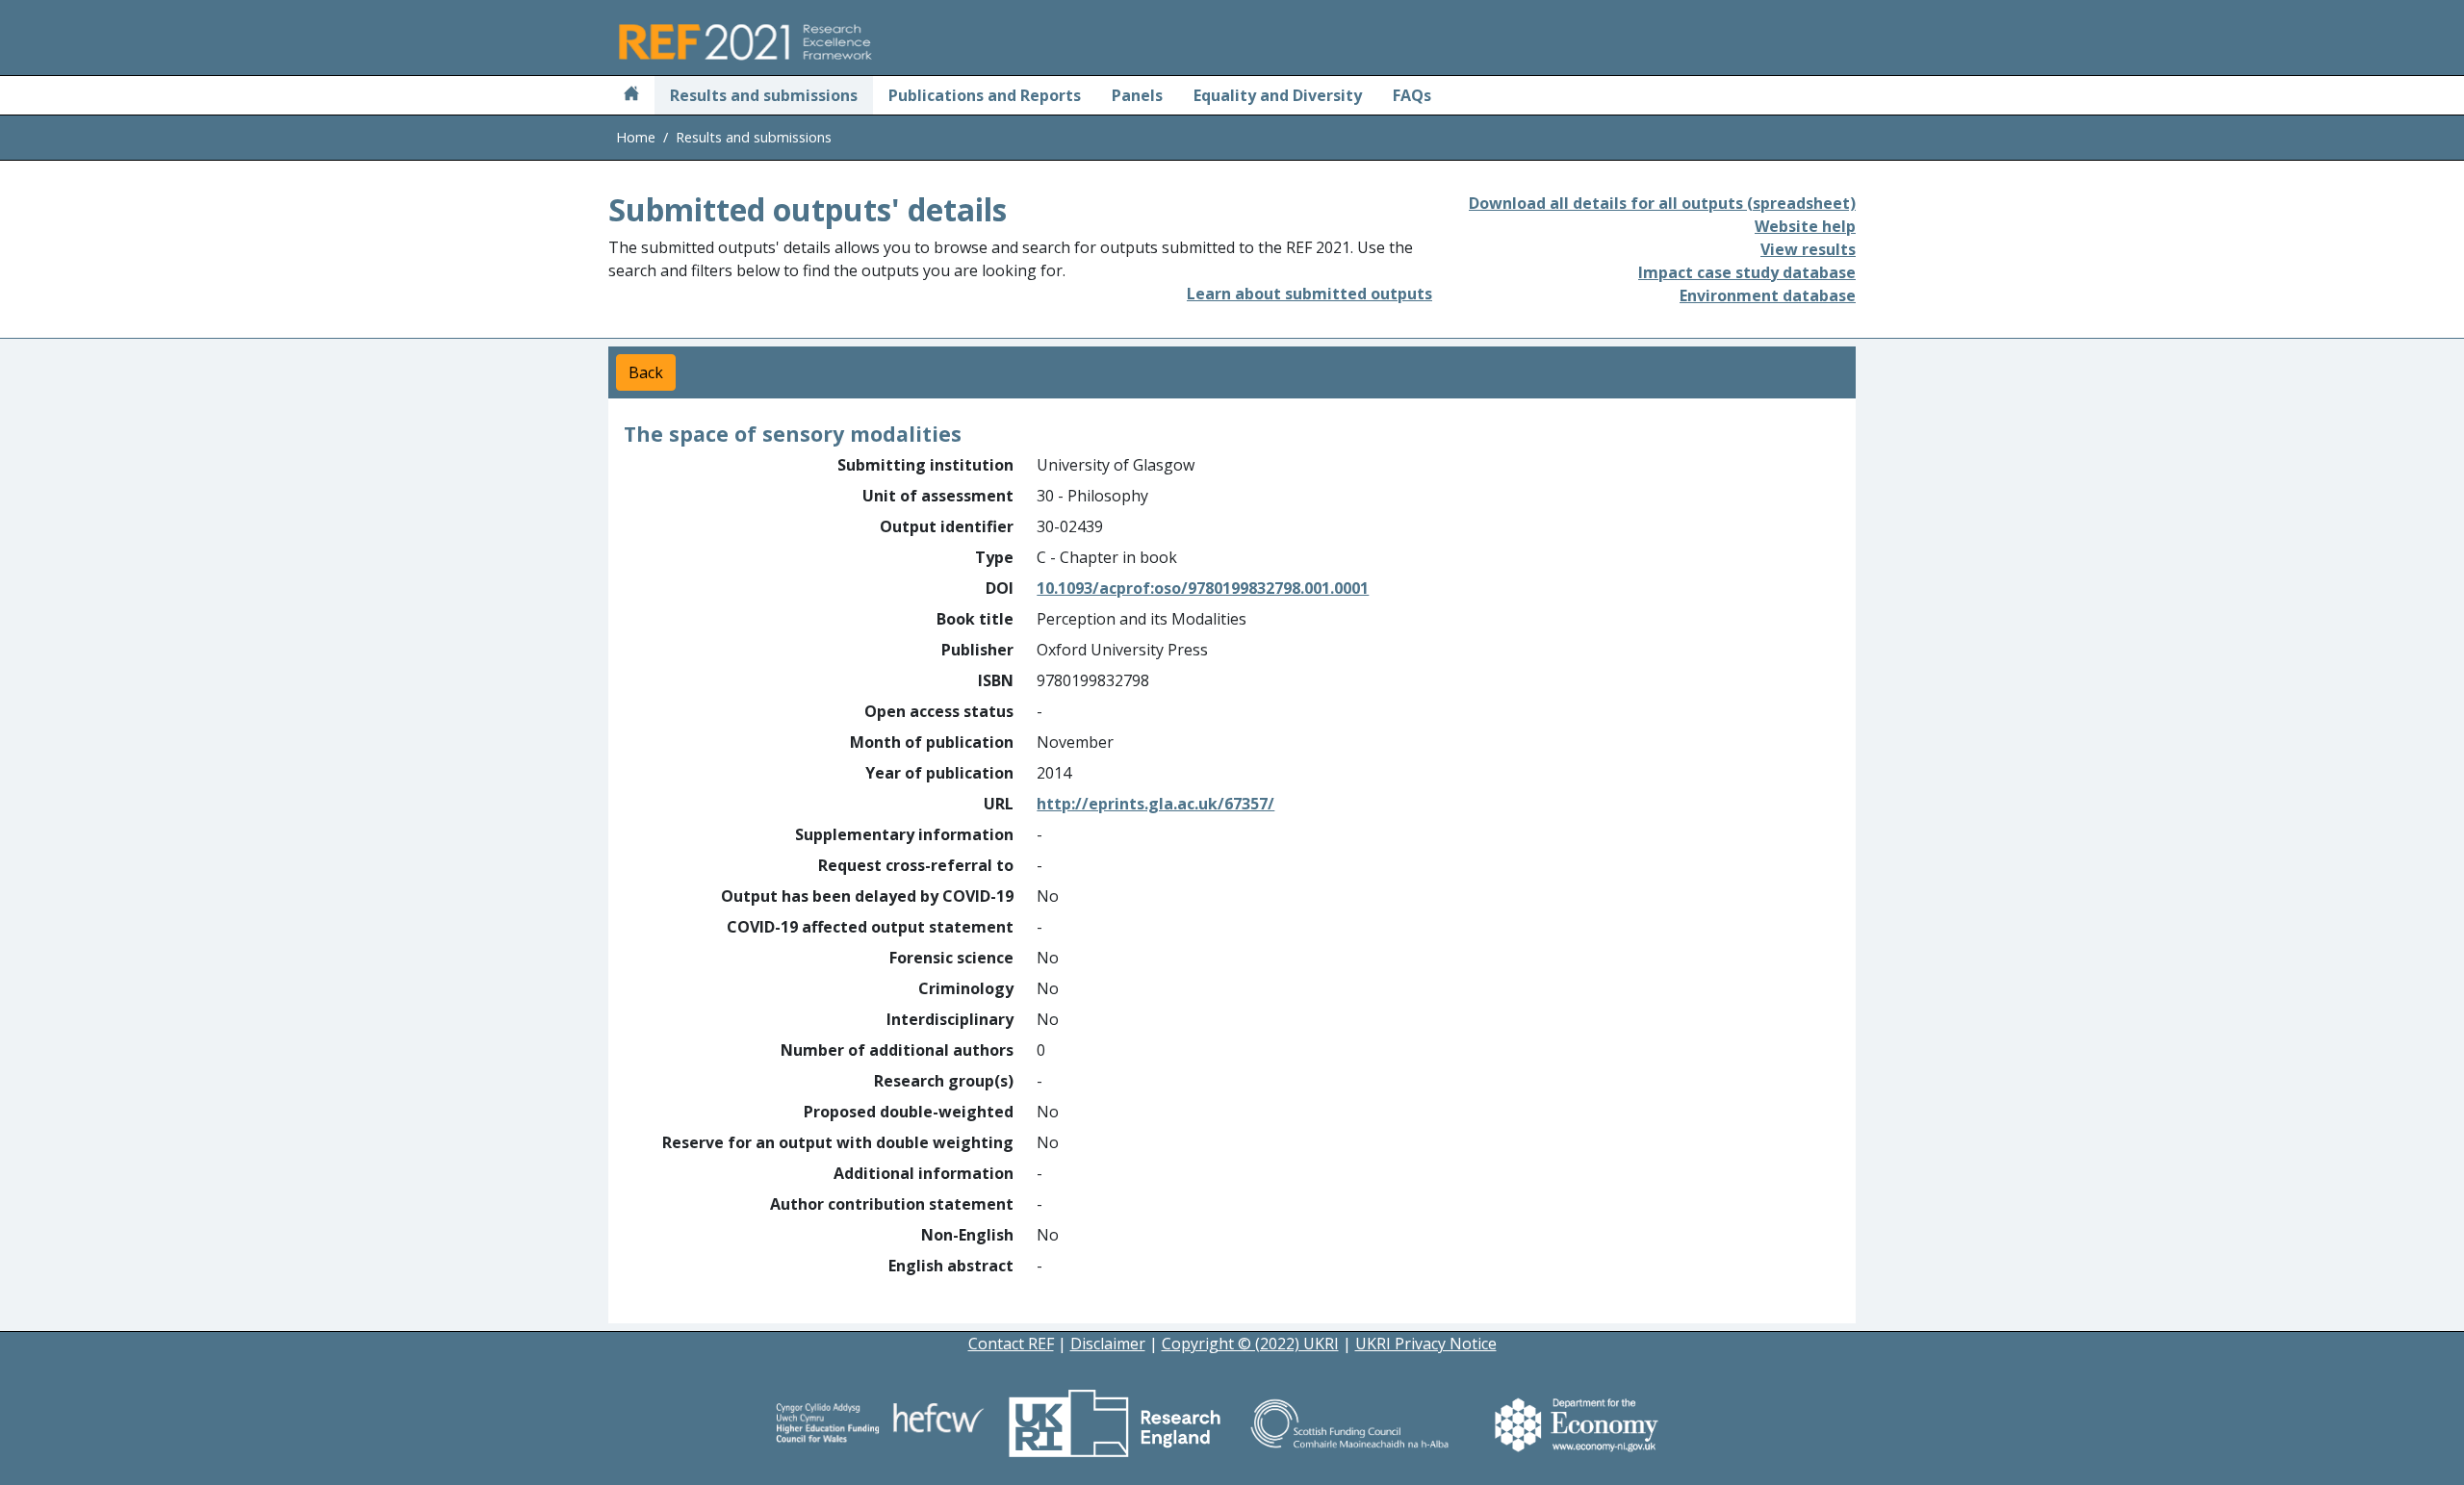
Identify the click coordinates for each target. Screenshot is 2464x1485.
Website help (1805, 226)
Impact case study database (1747, 272)
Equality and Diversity (1278, 95)
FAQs (1412, 95)
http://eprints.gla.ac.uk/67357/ (1155, 804)
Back (646, 372)
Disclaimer (1108, 1344)
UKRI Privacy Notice (1426, 1344)
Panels (1137, 95)
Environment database (1768, 295)
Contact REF (1011, 1344)
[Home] (631, 95)
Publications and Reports (985, 95)
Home (636, 137)
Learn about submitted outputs (1309, 294)
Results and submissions (764, 95)
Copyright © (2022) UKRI (1250, 1344)
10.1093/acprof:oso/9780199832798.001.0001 (1203, 588)
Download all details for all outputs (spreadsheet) (1662, 203)
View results (1808, 249)
